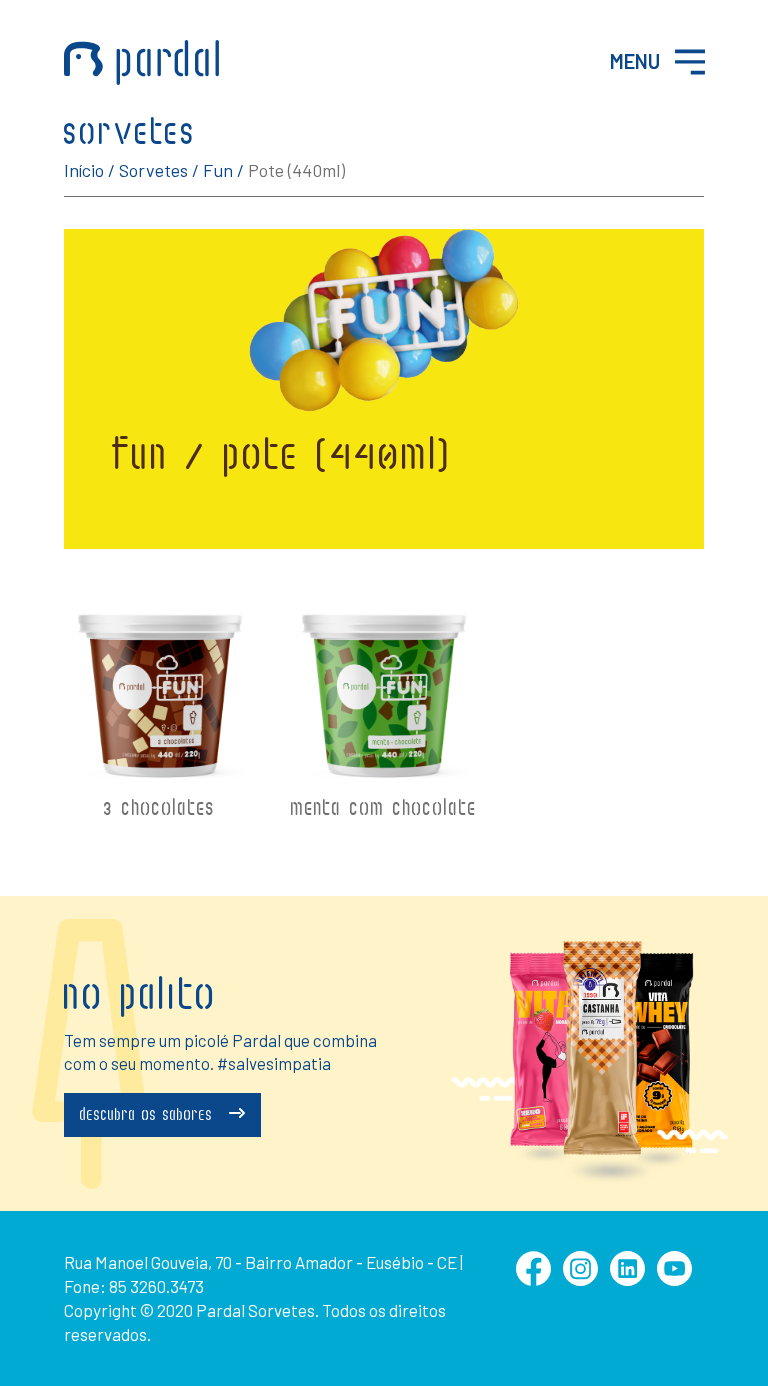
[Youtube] (674, 1279)
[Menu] (690, 62)
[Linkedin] (627, 1279)
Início (84, 170)
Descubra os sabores (149, 1116)
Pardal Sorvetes (141, 62)
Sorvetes (153, 170)
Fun (218, 170)
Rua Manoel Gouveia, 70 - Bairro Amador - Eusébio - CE (260, 1262)
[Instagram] (580, 1279)
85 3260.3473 (156, 1286)
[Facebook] (533, 1279)
